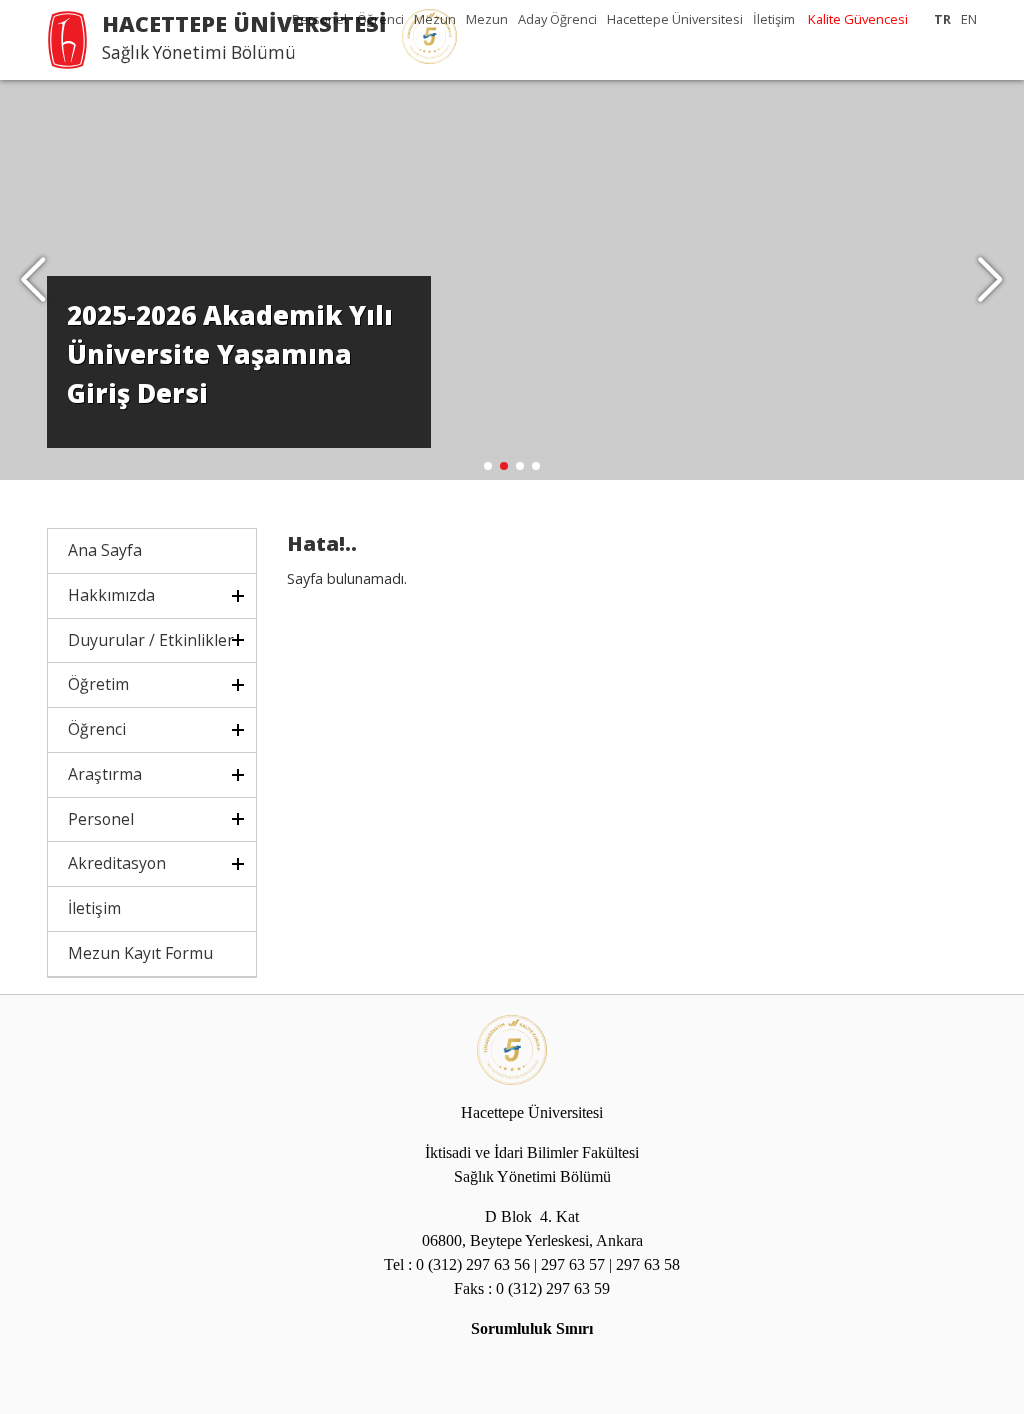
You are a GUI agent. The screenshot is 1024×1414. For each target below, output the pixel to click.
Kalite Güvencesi (858, 19)
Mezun (435, 19)
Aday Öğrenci (557, 19)
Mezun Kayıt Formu (140, 953)
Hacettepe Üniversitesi (675, 19)
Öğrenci (380, 19)
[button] (990, 280)
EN (969, 19)
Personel (319, 19)
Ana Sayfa (105, 550)
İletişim (774, 19)
